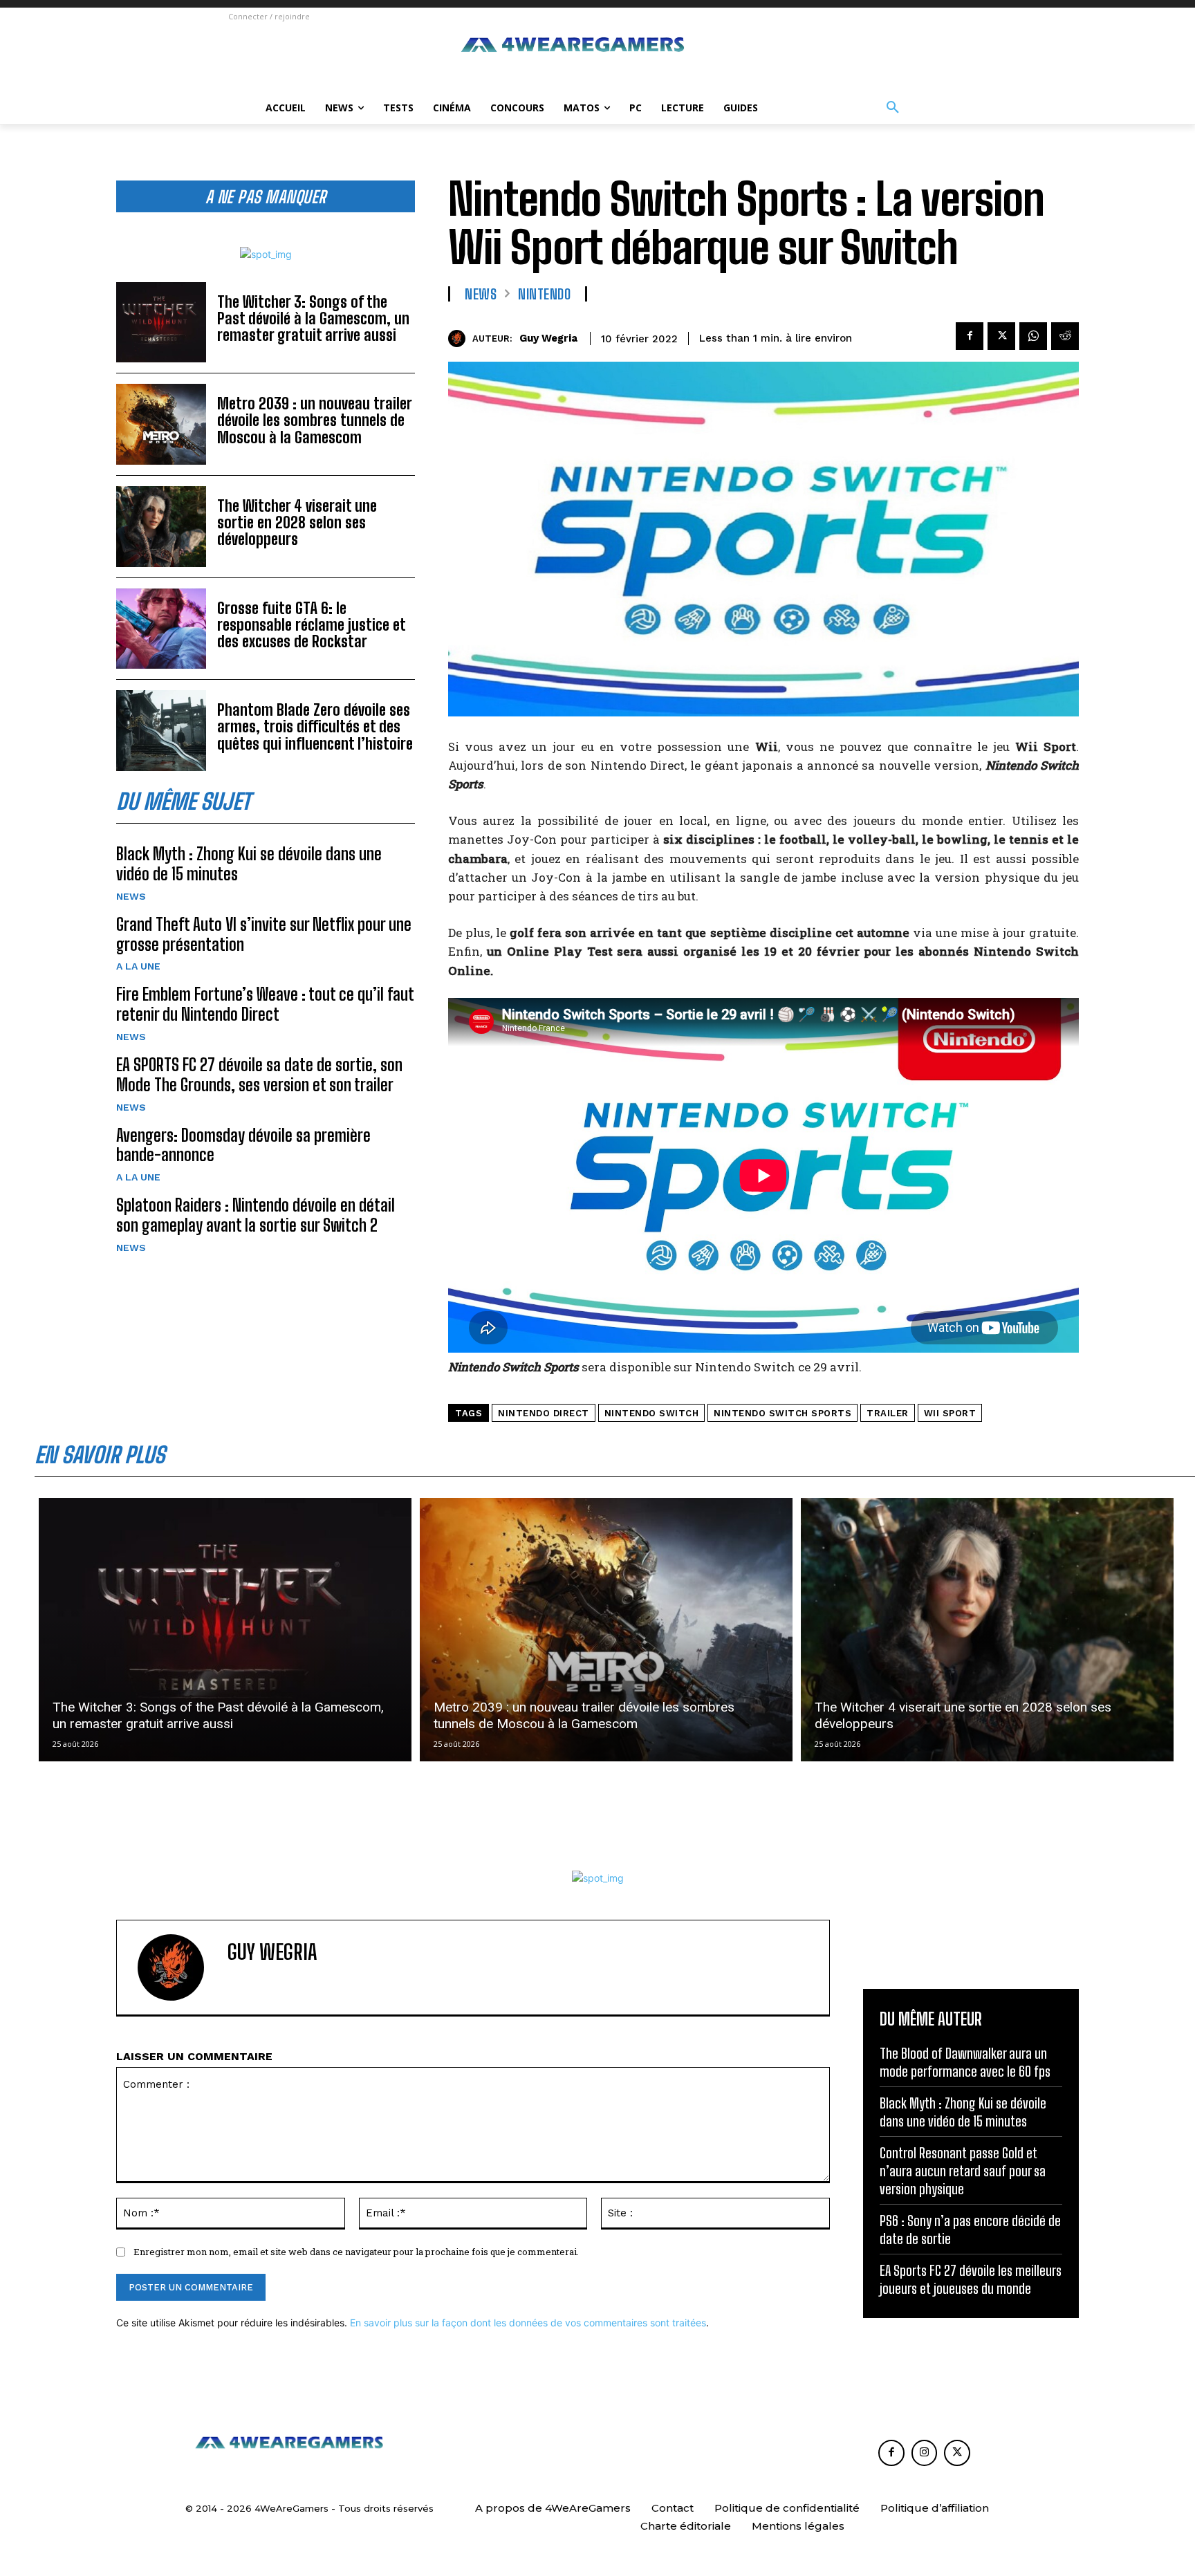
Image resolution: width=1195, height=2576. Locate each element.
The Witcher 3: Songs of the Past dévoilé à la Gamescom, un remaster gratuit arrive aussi (313, 318)
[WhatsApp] (1033, 336)
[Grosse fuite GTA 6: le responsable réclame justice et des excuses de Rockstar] (161, 629)
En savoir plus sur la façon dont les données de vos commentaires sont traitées (528, 2323)
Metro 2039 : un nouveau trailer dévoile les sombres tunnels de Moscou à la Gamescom (315, 420)
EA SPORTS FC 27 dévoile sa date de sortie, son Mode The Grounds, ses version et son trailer (259, 1075)
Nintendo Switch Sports (782, 1413)
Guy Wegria (548, 338)
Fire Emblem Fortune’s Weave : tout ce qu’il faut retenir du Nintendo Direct (265, 1004)
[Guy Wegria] (460, 339)
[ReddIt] (1065, 336)
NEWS (131, 896)
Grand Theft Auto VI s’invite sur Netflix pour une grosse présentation (264, 934)
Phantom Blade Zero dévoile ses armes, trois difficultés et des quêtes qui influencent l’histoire (315, 726)
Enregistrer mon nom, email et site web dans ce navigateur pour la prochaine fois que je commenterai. (356, 2252)
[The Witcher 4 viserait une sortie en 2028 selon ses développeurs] (161, 527)
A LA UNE (138, 966)
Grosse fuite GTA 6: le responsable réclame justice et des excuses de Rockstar (312, 625)
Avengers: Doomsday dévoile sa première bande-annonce (243, 1145)
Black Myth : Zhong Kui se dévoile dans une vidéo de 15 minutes (963, 2112)
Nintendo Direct (544, 1413)
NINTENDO (544, 294)
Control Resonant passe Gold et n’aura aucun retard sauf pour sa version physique (963, 2171)
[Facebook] (970, 336)
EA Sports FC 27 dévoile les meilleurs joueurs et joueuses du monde (971, 2279)
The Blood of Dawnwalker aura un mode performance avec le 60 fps (965, 2062)
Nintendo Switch (652, 1413)
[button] (893, 108)
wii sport (950, 1413)
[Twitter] (1001, 336)
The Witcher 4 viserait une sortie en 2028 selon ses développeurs (297, 522)
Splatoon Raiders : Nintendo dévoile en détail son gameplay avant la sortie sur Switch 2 (256, 1215)
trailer (888, 1413)
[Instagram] (925, 2453)
